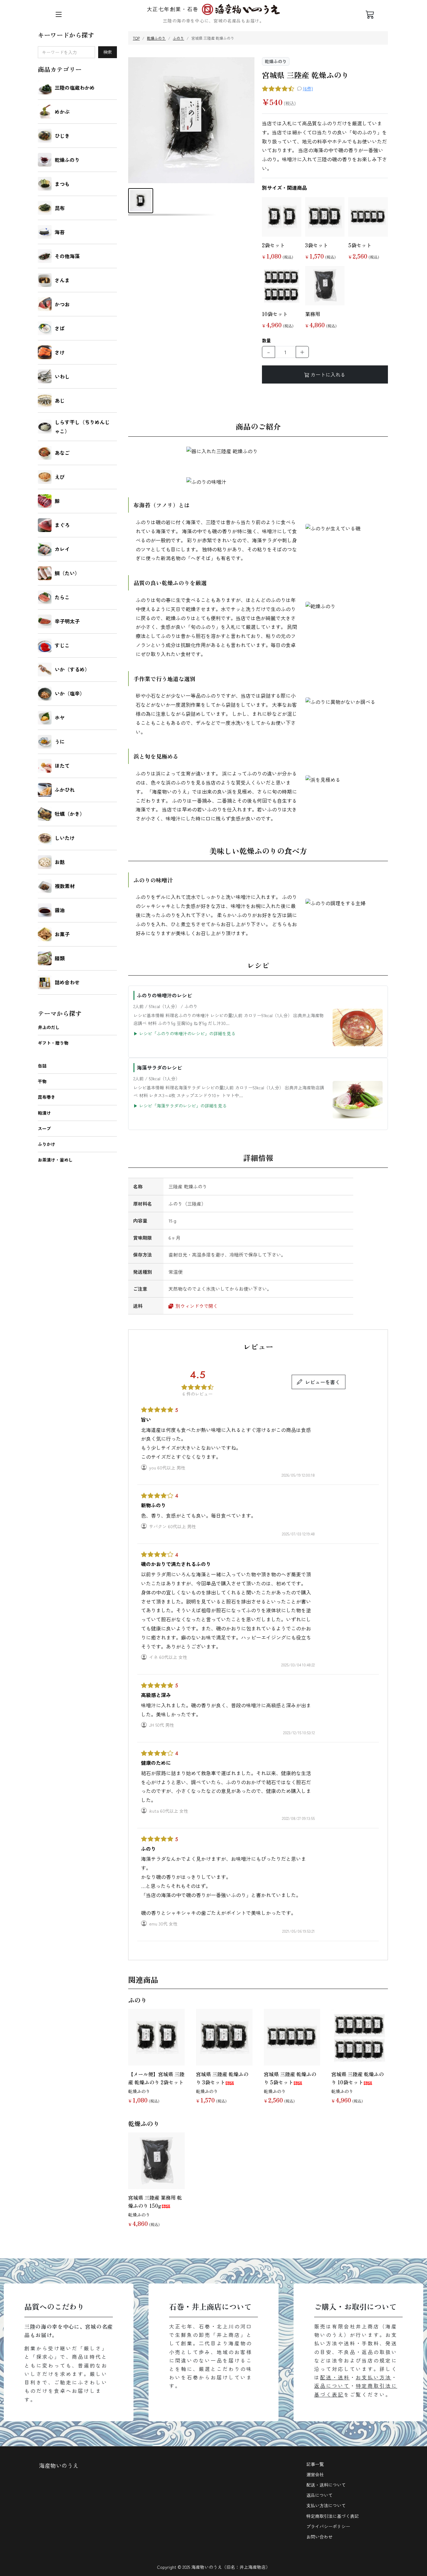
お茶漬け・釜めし (55, 1160)
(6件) (308, 88)
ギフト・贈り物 (53, 1043)
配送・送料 (335, 2377)
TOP (136, 38)
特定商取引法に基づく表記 (333, 2516)
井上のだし (49, 1027)
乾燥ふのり (156, 38)
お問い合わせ (319, 2537)
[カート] (370, 14)
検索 (108, 52)
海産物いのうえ (59, 2465)
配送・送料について (326, 2485)
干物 (42, 1081)
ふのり (178, 38)
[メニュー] (59, 14)
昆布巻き (47, 1097)
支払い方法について (326, 2505)
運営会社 (315, 2474)
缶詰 (42, 1066)
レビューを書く (323, 1382)
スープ (44, 1128)
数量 (266, 340)
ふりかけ (47, 1144)
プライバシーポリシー (328, 2526)
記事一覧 (315, 2464)
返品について (332, 2386)
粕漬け (44, 1113)
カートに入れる (328, 374)
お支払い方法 (374, 2377)
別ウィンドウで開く (196, 1306)
